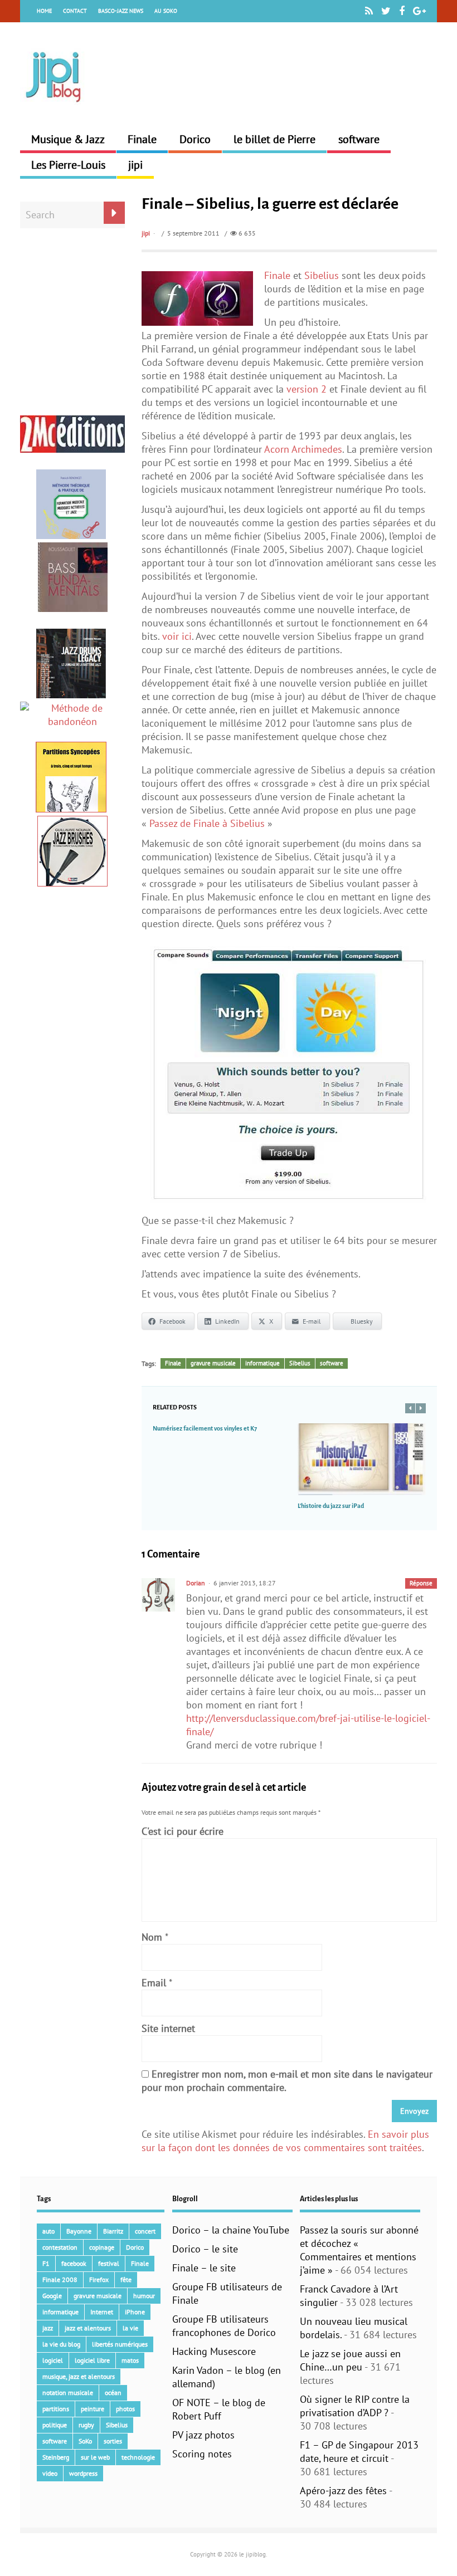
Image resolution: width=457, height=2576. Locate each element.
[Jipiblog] (54, 108)
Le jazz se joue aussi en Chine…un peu (350, 2360)
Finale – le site (204, 2268)
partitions (56, 2409)
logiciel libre (92, 2360)
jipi (135, 165)
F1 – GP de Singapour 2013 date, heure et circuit (359, 2452)
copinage (102, 2247)
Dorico (195, 139)
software (359, 139)
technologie (138, 2457)
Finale (142, 139)
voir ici (177, 636)
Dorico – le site (205, 2249)
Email (154, 1983)
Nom (152, 1937)
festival (109, 2263)
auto (48, 2231)
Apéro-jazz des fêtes (343, 2491)
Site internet (168, 2028)
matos (130, 2360)
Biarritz (113, 2231)
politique (55, 2425)
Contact (75, 11)
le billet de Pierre (274, 139)
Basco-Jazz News (121, 11)
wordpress (83, 2473)
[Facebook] (402, 11)
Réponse (421, 1583)
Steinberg (56, 2457)
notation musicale (68, 2393)
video (50, 2473)
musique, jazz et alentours (79, 2376)
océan (113, 2393)
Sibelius (322, 275)
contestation (60, 2247)
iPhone (135, 2312)
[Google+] (419, 11)
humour (144, 2296)
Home (44, 11)
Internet (102, 2312)
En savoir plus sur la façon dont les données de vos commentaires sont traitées (285, 2141)
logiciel (53, 2360)
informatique (262, 1363)
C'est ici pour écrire (183, 1831)
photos (125, 2409)
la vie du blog (61, 2344)
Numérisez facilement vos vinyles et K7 (205, 1428)
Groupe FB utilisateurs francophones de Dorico (224, 2326)
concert (145, 2231)
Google (52, 2296)
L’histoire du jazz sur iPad (331, 1506)
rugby (86, 2425)
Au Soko (166, 11)
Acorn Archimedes (303, 449)
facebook (74, 2263)
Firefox (99, 2279)
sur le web (95, 2457)
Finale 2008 (60, 2279)
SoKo (85, 2441)
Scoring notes (202, 2454)
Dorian (196, 1583)
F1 (46, 2263)
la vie (130, 2328)
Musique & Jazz (68, 139)
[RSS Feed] (369, 11)
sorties (113, 2441)
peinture (93, 2409)
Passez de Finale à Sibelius (207, 823)
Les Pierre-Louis (68, 165)
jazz (48, 2328)
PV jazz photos (203, 2435)
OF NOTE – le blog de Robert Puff (219, 2409)
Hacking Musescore (214, 2351)
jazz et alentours (88, 2328)
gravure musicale (213, 1363)
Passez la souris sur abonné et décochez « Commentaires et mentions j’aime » (359, 2250)
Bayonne (79, 2231)
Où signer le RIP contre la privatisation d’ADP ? (355, 2406)
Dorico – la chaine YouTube (231, 2230)
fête (126, 2279)
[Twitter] (386, 11)
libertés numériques (120, 2344)
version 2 (307, 389)
